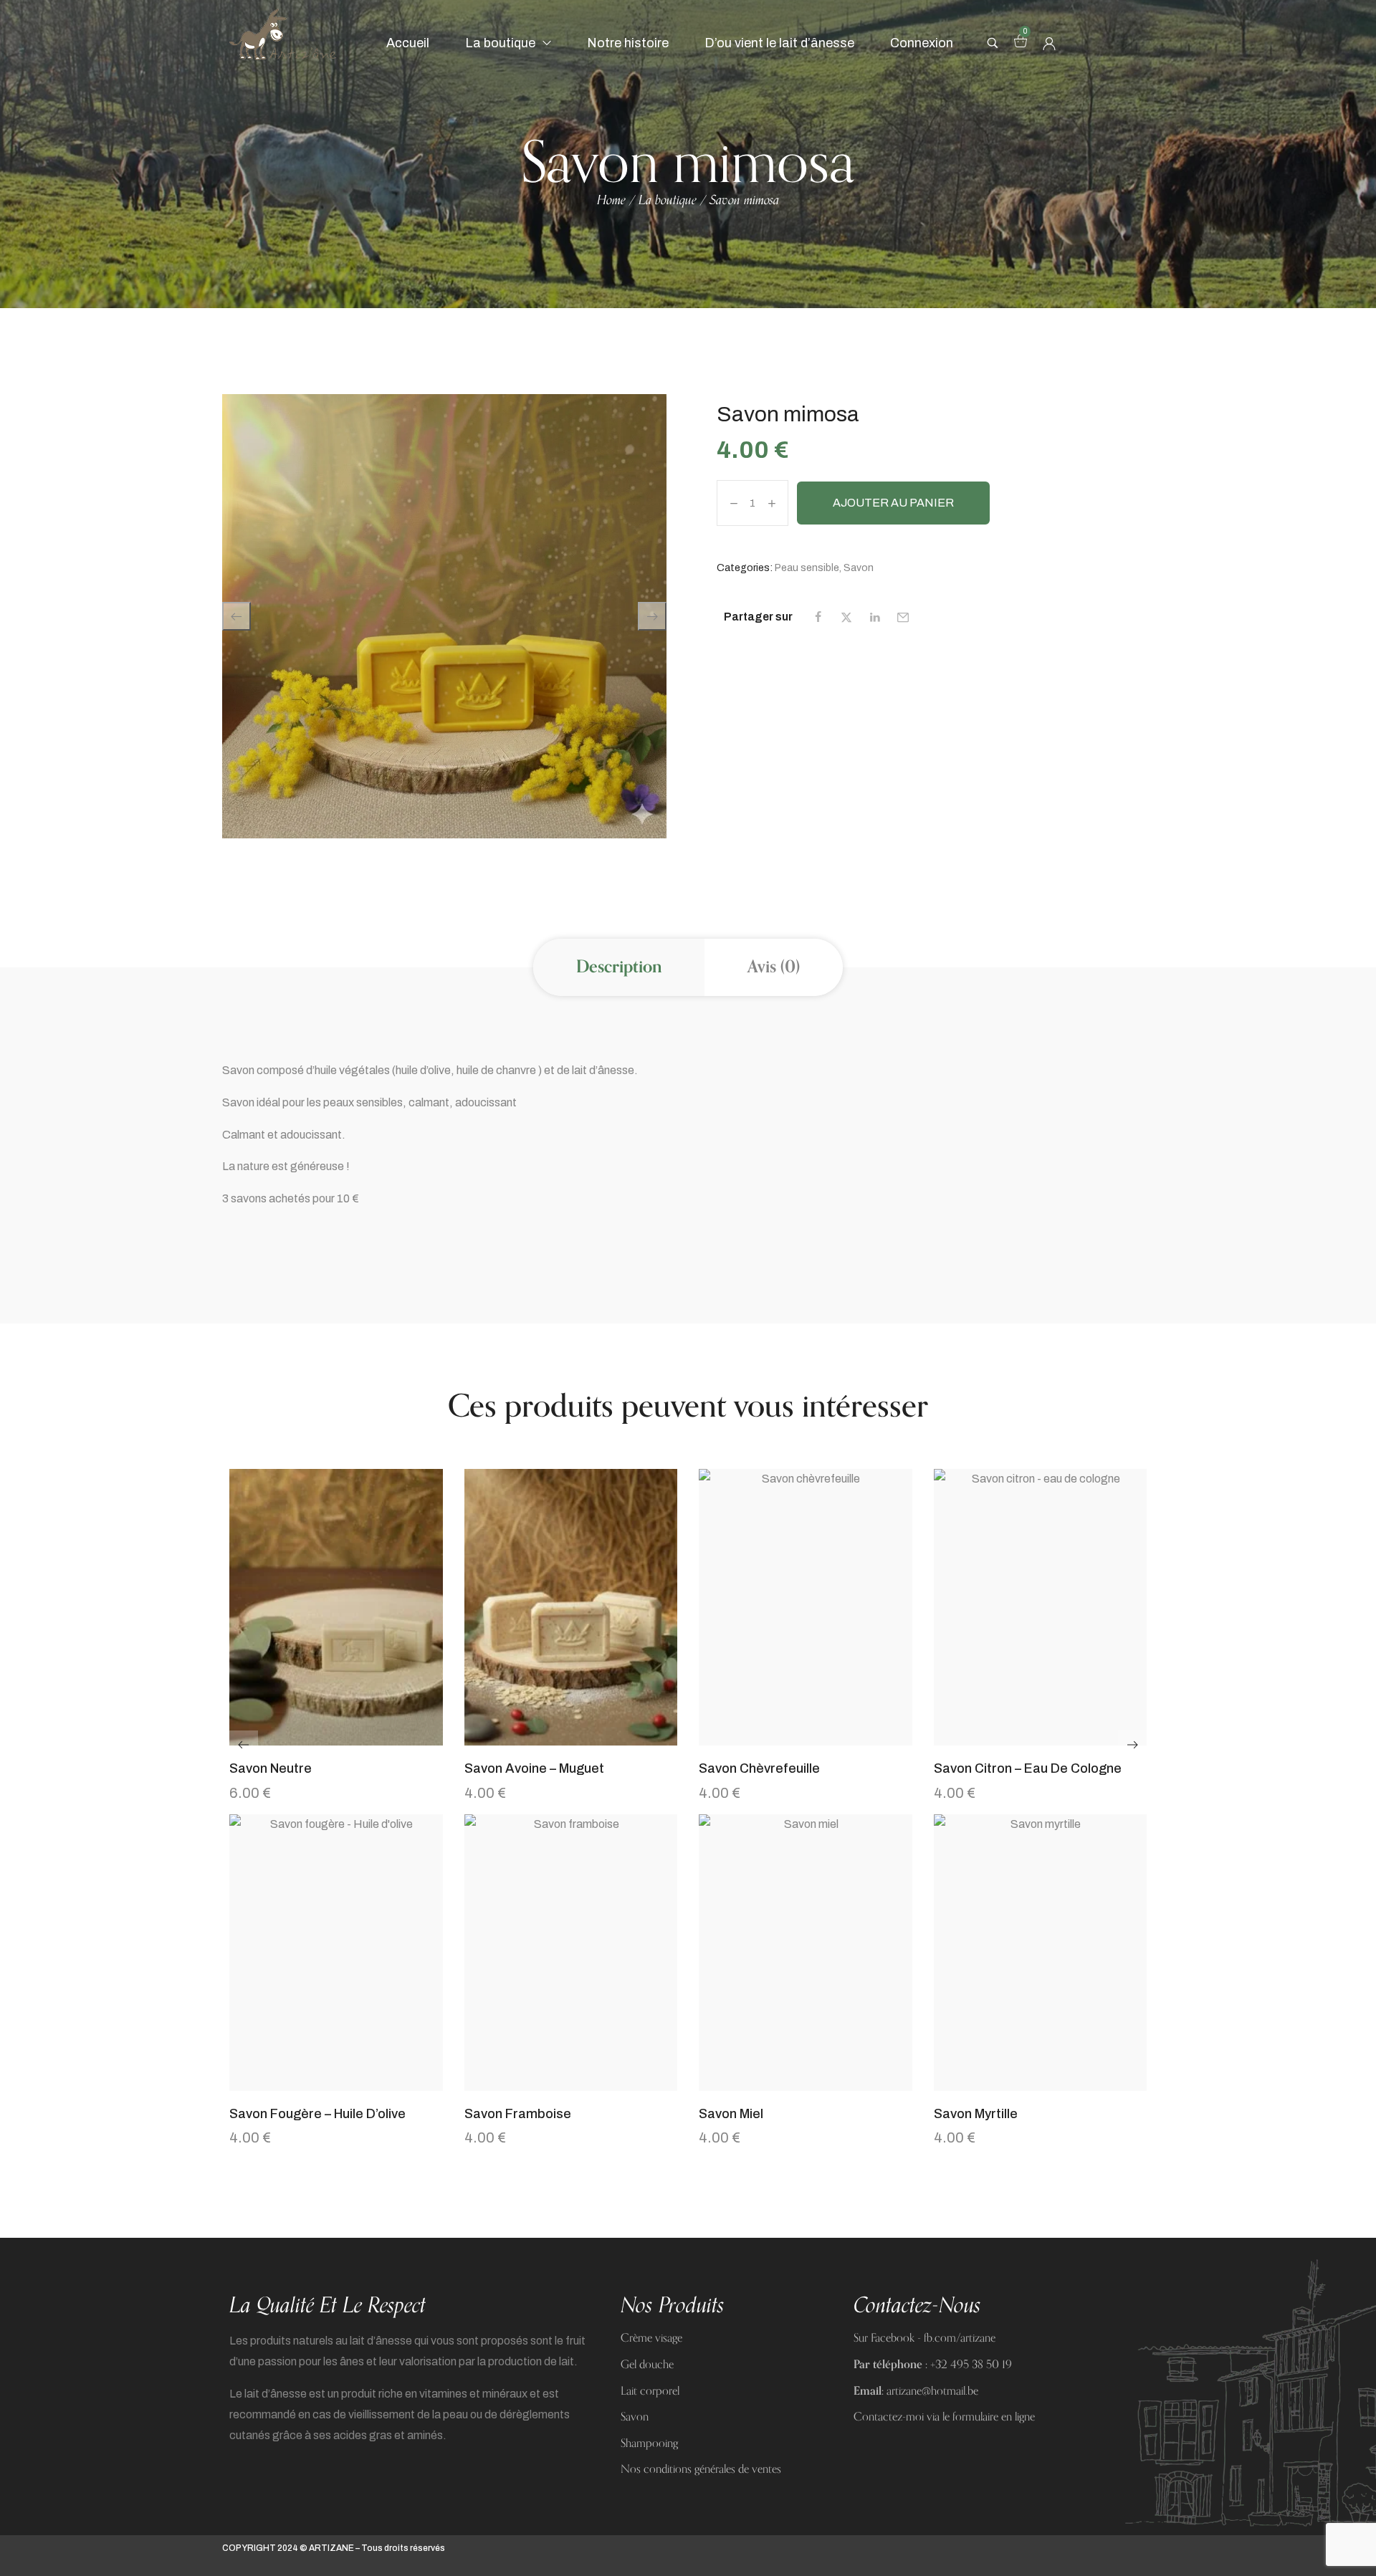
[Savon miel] (806, 1953)
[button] (336, 1738)
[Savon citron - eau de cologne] (1041, 1608)
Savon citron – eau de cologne (1028, 1768)
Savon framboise (518, 2114)
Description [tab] (619, 967)
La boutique (668, 201)
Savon (859, 568)
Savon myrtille (976, 2114)
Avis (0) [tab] (774, 967)
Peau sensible (807, 568)
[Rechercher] (993, 43)
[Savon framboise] (571, 1953)
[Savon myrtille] (1041, 1953)
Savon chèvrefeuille (759, 1768)
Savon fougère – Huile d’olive (317, 2114)
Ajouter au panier (893, 503)
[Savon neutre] (336, 1608)
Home (611, 201)
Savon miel (731, 2114)
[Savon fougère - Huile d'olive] (336, 1953)
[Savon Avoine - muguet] (571, 1608)
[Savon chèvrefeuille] (806, 1608)
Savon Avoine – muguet (534, 1768)
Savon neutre (271, 1768)
